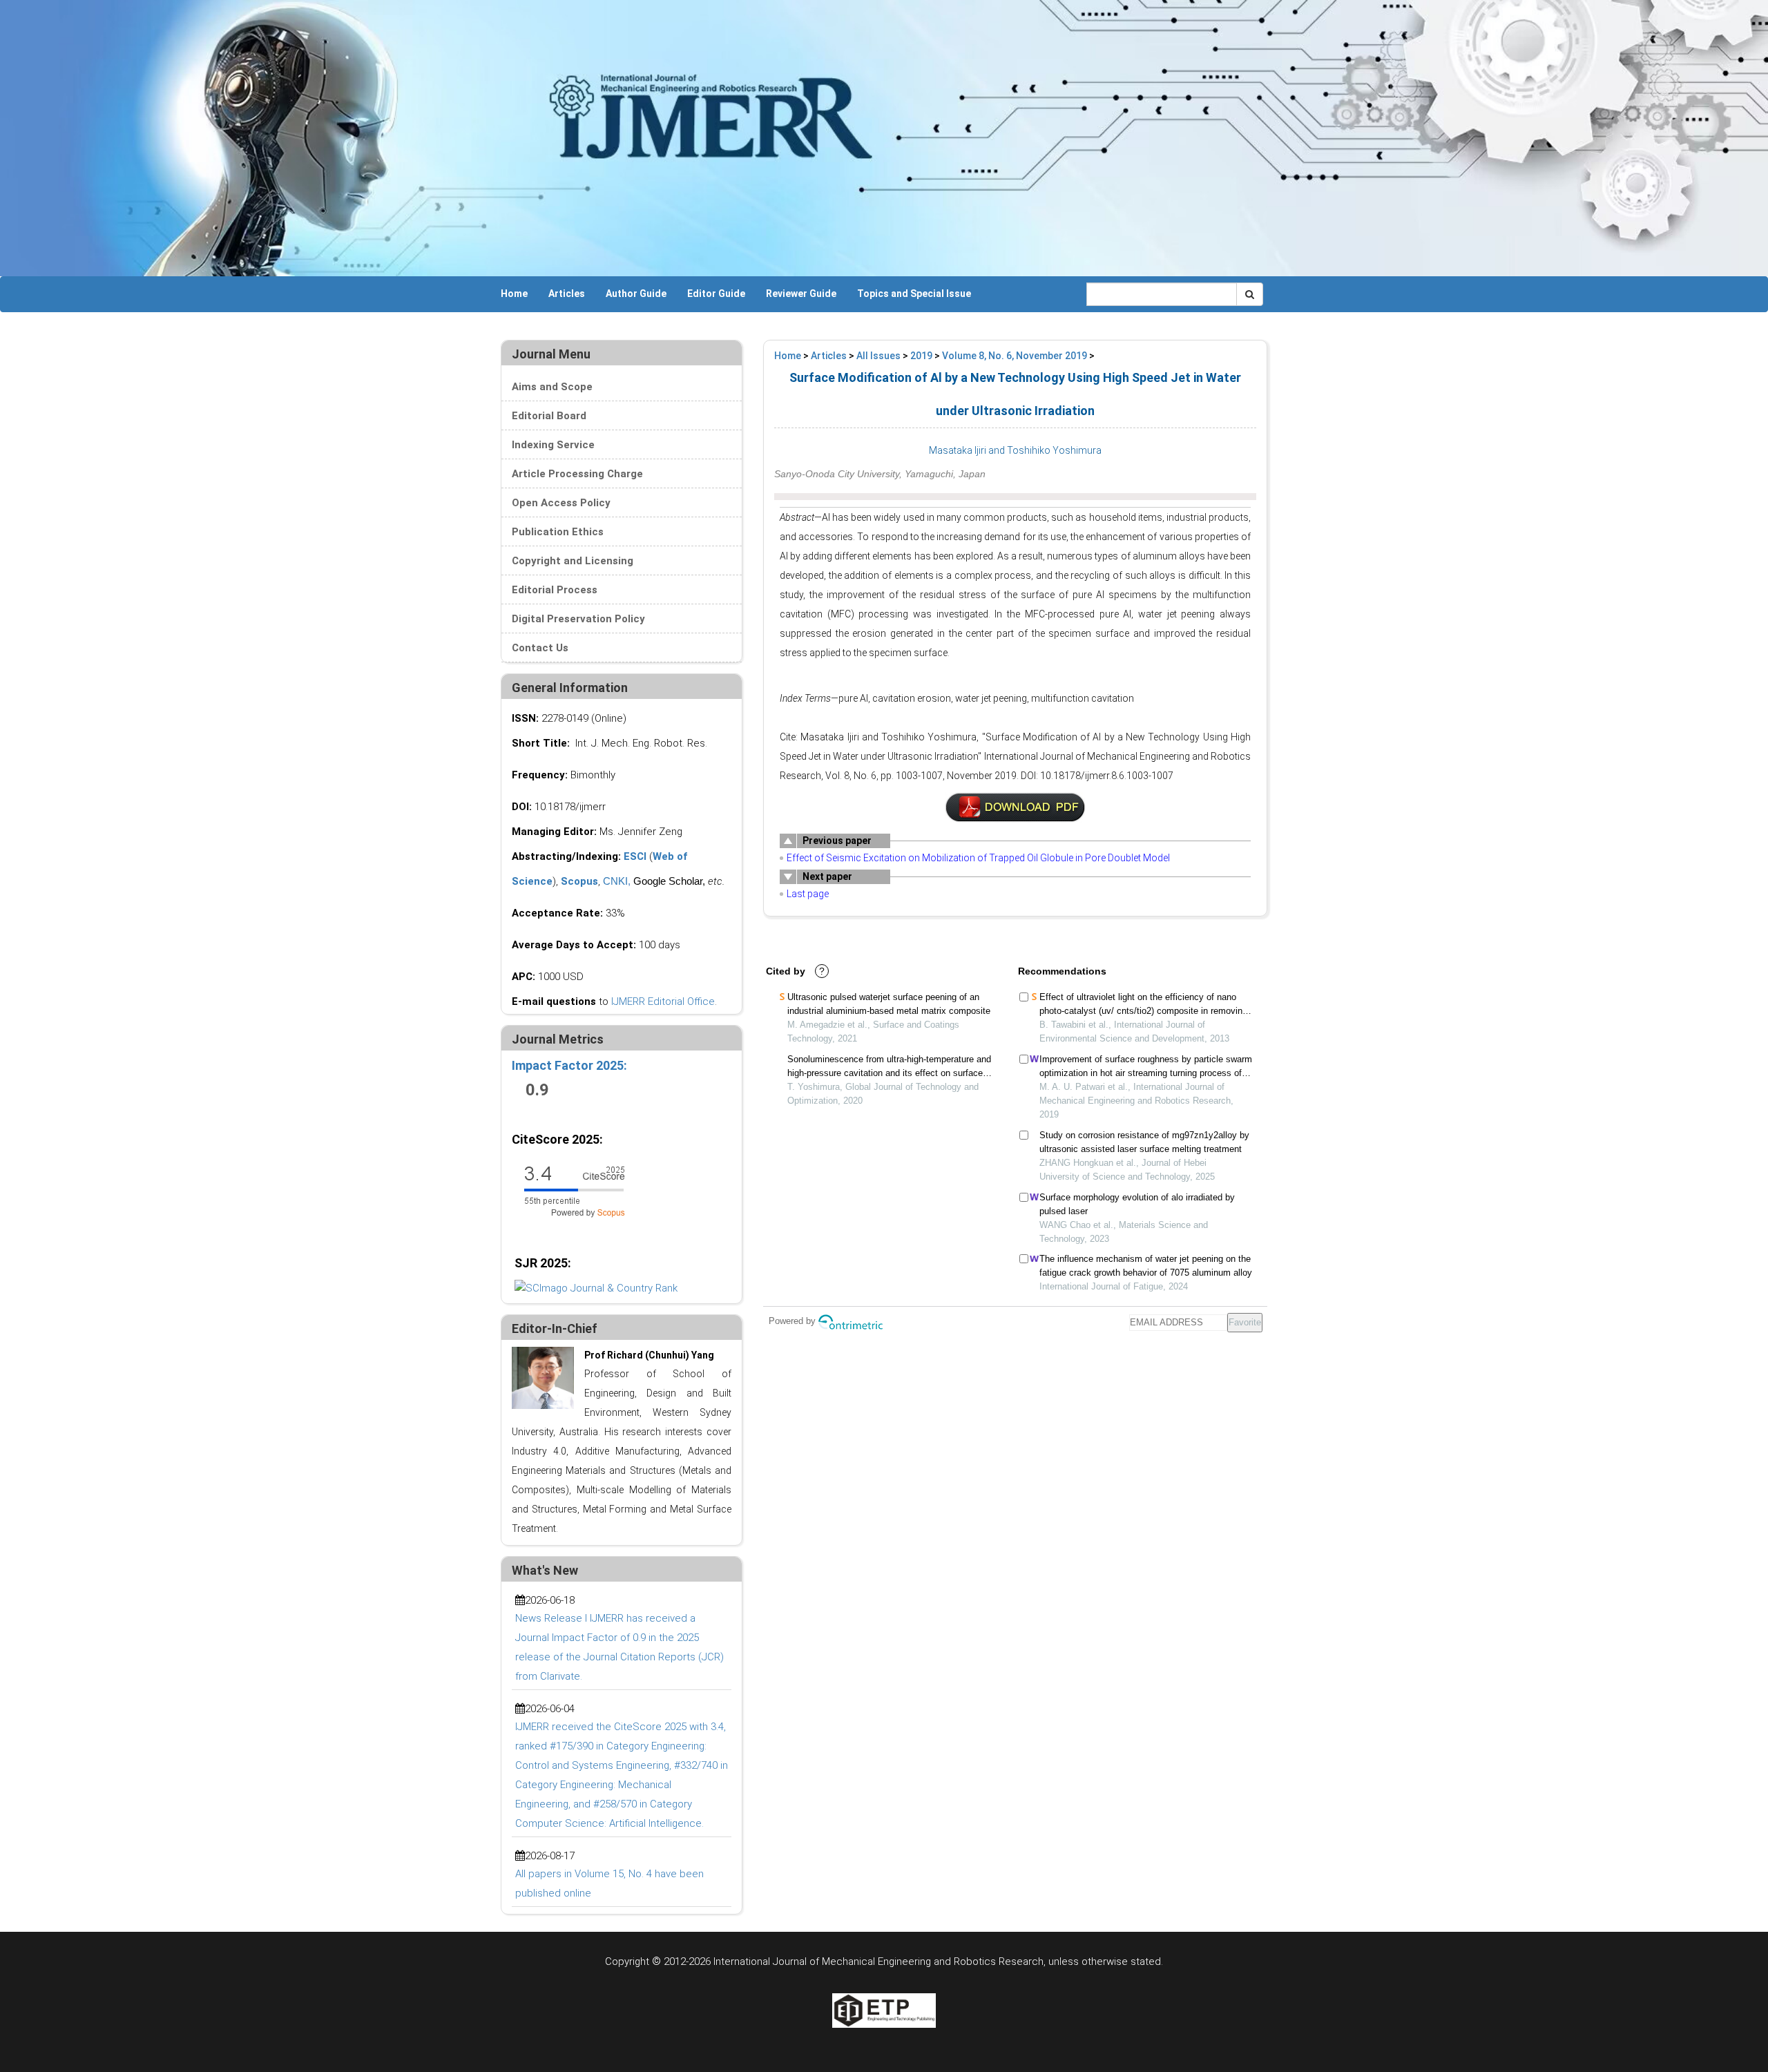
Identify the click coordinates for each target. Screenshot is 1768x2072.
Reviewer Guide (801, 294)
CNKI (615, 881)
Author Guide (636, 294)
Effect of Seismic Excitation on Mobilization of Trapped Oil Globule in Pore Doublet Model (978, 858)
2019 (921, 356)
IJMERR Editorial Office (663, 1001)
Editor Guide (716, 294)
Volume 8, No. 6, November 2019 (1015, 356)
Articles (567, 294)
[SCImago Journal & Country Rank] (596, 1287)
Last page (808, 894)
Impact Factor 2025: (571, 1065)
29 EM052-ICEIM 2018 (1015, 807)
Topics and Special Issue (914, 294)
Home (514, 294)
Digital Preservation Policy (578, 619)
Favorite (1245, 1322)
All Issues (878, 356)
